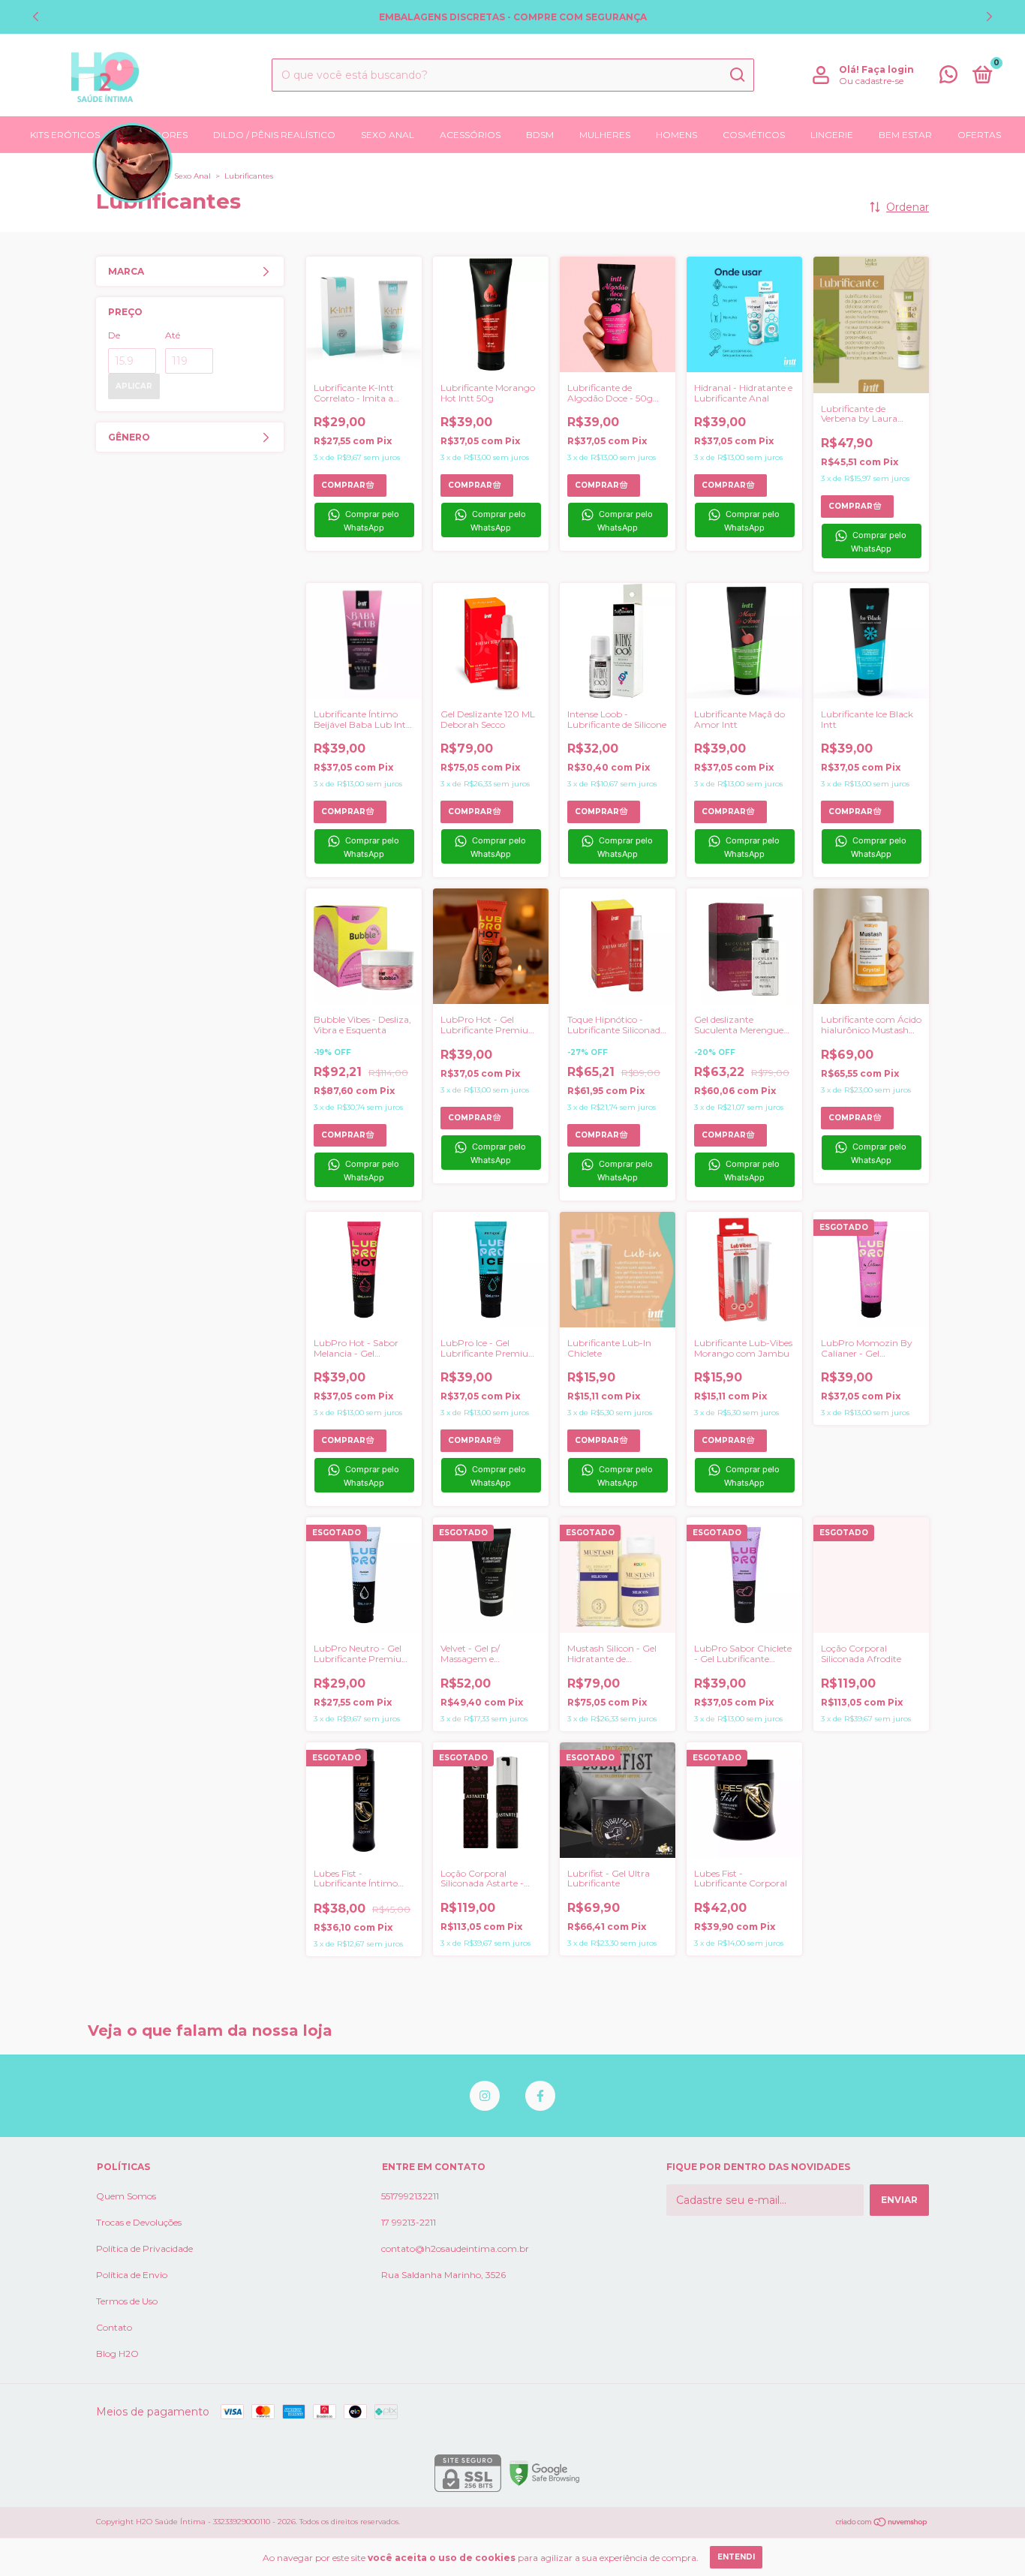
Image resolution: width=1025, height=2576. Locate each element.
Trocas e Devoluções (139, 2222)
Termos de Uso (127, 2301)
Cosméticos (754, 135)
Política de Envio (132, 2275)
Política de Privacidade (144, 2248)
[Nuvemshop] (882, 2523)
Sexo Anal (388, 135)
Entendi (736, 2557)
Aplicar (134, 386)
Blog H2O (117, 2354)
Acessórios (470, 135)
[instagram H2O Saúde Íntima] (485, 2096)
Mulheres (605, 135)
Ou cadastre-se (871, 81)
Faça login (888, 69)
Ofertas (979, 135)
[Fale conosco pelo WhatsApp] (948, 78)
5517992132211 (410, 2196)
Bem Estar (905, 135)
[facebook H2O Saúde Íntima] (540, 2096)
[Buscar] (736, 75)
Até (173, 335)
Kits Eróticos (65, 135)
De (114, 335)
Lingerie (832, 135)
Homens (676, 135)
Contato (114, 2327)
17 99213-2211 (409, 2222)
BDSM (540, 135)
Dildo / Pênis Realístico (274, 135)
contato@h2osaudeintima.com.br (455, 2248)
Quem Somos (126, 2196)
